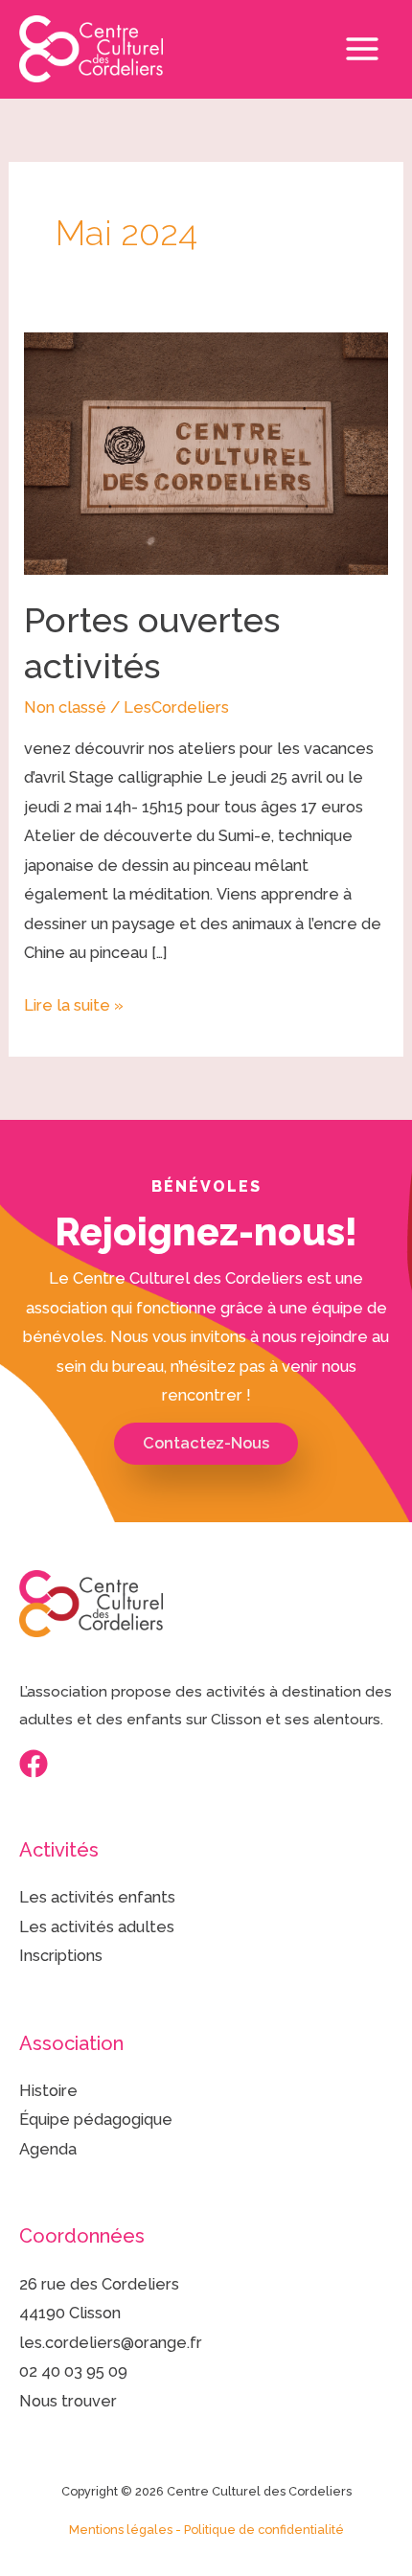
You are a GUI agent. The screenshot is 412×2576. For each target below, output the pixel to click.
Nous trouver (68, 2401)
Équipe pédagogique (96, 2120)
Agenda (48, 2149)
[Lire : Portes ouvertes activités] (206, 453)
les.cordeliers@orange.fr (111, 2343)
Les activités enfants (97, 1897)
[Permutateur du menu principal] (362, 49)
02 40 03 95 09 (73, 2371)
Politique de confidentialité (264, 2530)
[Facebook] (34, 1764)
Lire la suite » (74, 1003)
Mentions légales (121, 2530)
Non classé (65, 707)
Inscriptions (61, 1956)
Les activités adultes (97, 1927)
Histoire (48, 2091)
